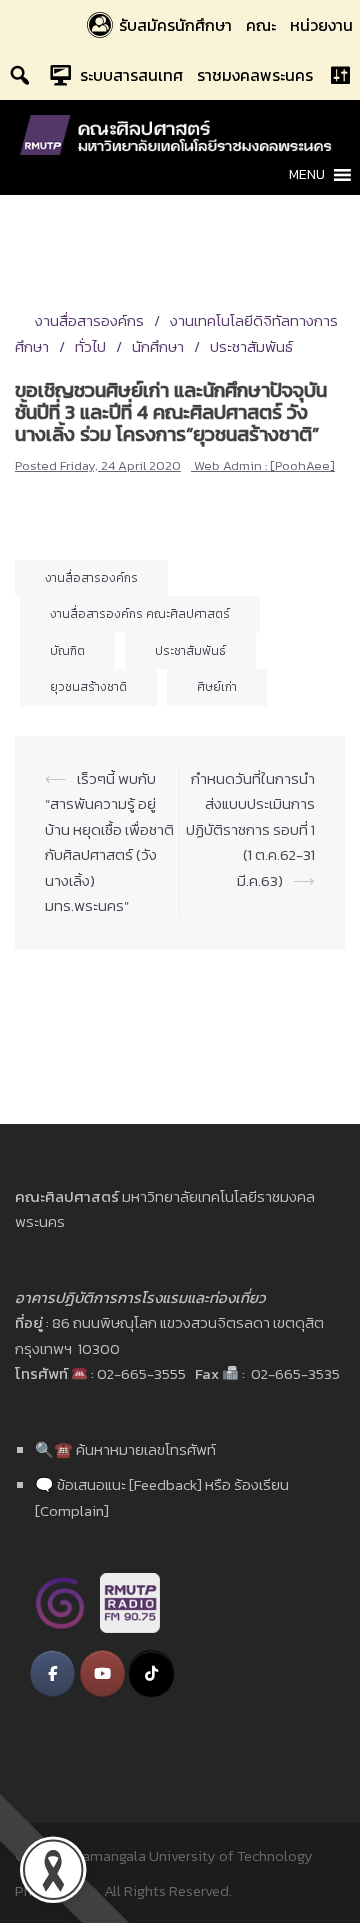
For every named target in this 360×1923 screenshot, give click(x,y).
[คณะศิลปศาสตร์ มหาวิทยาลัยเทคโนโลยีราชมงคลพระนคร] (180, 133)
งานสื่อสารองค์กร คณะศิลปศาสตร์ (140, 614)
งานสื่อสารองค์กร (89, 320)
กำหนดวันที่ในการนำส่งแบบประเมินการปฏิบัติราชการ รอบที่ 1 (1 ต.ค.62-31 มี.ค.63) (250, 829)
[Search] (20, 75)
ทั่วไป (90, 346)
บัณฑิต (67, 651)
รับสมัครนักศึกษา (175, 25)
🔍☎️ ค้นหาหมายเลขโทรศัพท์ (125, 1449)
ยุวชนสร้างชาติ (88, 687)
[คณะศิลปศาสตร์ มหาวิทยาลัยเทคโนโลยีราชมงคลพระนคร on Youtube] (102, 1673)
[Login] (340, 75)
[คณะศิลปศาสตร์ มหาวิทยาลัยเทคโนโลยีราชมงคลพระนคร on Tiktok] (151, 1673)
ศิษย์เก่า (217, 687)
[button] (307, 175)
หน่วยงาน (321, 25)
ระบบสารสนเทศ (131, 75)
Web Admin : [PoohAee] (264, 465)
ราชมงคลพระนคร (255, 75)
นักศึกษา (158, 346)
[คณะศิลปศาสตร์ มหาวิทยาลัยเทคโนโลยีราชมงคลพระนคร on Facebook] (52, 1673)
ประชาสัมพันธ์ (251, 346)
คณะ (261, 25)
